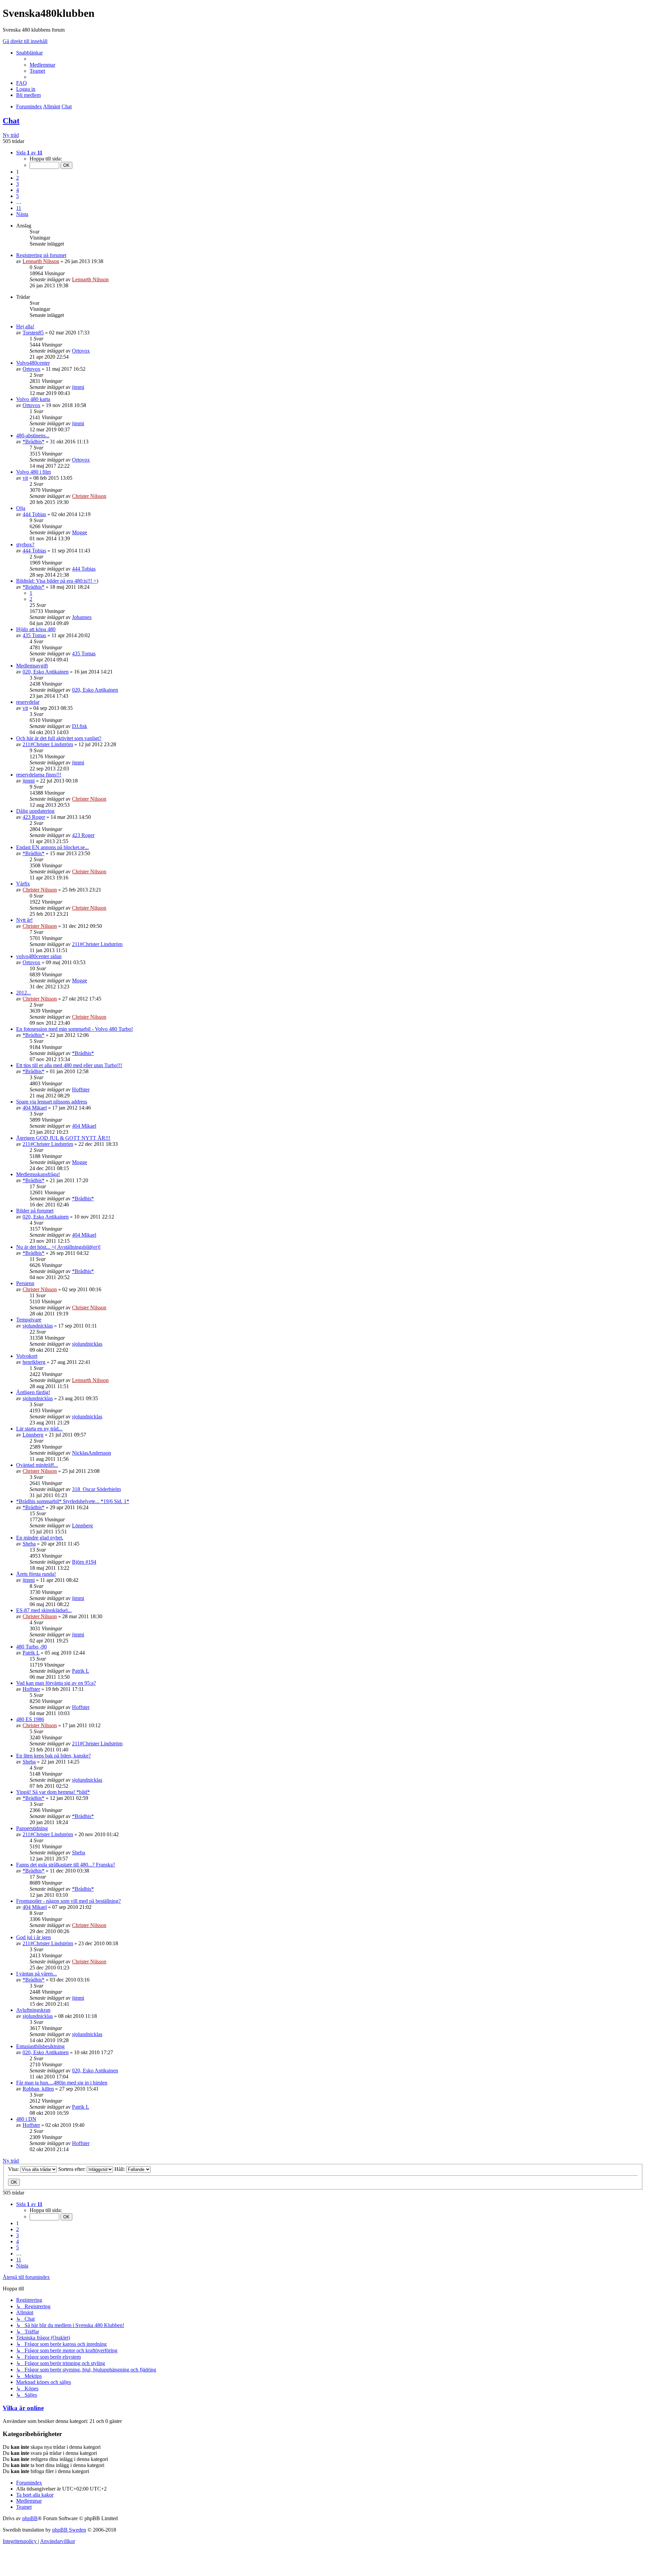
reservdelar (28, 702)
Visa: (14, 2169)
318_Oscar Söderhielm (96, 1489)
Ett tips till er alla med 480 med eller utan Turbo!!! (69, 1065)
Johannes (82, 617)
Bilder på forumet (35, 1211)
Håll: (120, 2169)
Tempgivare (29, 1320)
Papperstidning (32, 1828)
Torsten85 (33, 333)
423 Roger (34, 817)
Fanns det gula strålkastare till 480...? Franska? (66, 1865)
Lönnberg (33, 1435)
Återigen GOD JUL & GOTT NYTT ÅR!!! (63, 1138)
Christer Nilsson (89, 496)
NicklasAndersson (92, 1453)
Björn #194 (84, 1562)
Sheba (29, 1544)
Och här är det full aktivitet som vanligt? (59, 738)
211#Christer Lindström (48, 744)
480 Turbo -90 (31, 1647)
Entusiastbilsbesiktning (40, 2046)
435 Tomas (34, 635)
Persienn (25, 1283)
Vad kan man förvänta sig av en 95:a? (56, 1683)
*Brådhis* (33, 442)
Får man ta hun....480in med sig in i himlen (62, 2083)
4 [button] (17, 190)
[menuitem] (42, 65)
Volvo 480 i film (33, 472)
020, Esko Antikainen (46, 672)
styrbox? (25, 545)
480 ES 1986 (30, 1719)
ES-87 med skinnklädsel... (44, 1610)
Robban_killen (38, 2089)
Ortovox (81, 351)
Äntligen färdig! (33, 1392)
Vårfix (23, 884)
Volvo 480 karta (33, 399)
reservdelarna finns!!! (39, 775)
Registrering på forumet (41, 255)
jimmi (78, 387)
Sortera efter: (73, 2169)
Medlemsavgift (32, 666)
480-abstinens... (33, 436)
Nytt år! (24, 920)
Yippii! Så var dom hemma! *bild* (53, 1792)
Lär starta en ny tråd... (39, 1429)
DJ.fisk (80, 726)
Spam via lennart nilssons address (52, 1102)
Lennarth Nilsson (41, 261)
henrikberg (34, 1362)
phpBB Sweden (69, 2530)
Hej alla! (25, 326)
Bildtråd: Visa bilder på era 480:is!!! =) (57, 581)
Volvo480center (33, 363)
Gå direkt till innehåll (25, 41)
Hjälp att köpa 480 (36, 629)
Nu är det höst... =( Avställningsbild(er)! (58, 1247)
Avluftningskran (33, 2010)
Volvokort (27, 1356)
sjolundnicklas (38, 1326)
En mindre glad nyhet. (40, 1538)
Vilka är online (23, 2408)
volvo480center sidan (39, 956)
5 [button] (17, 196)
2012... (24, 993)
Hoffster (81, 1090)
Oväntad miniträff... (37, 1465)
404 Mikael (35, 1108)
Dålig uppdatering (35, 811)
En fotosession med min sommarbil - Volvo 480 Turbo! (75, 1029)
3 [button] (17, 184)
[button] (29, 153)
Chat (11, 121)
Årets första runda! (36, 1574)
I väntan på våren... (37, 1974)
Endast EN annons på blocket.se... (52, 847)
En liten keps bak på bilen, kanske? (53, 1756)
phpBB (30, 2518)
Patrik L (31, 1653)
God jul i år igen (33, 1937)
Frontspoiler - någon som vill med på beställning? (68, 1901)
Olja (21, 508)
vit (25, 478)
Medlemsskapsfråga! (38, 1174)
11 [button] (19, 208)
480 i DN (26, 2119)
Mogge (80, 532)
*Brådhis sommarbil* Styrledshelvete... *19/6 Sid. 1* (73, 1501)
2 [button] (17, 178)
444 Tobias (34, 514)
